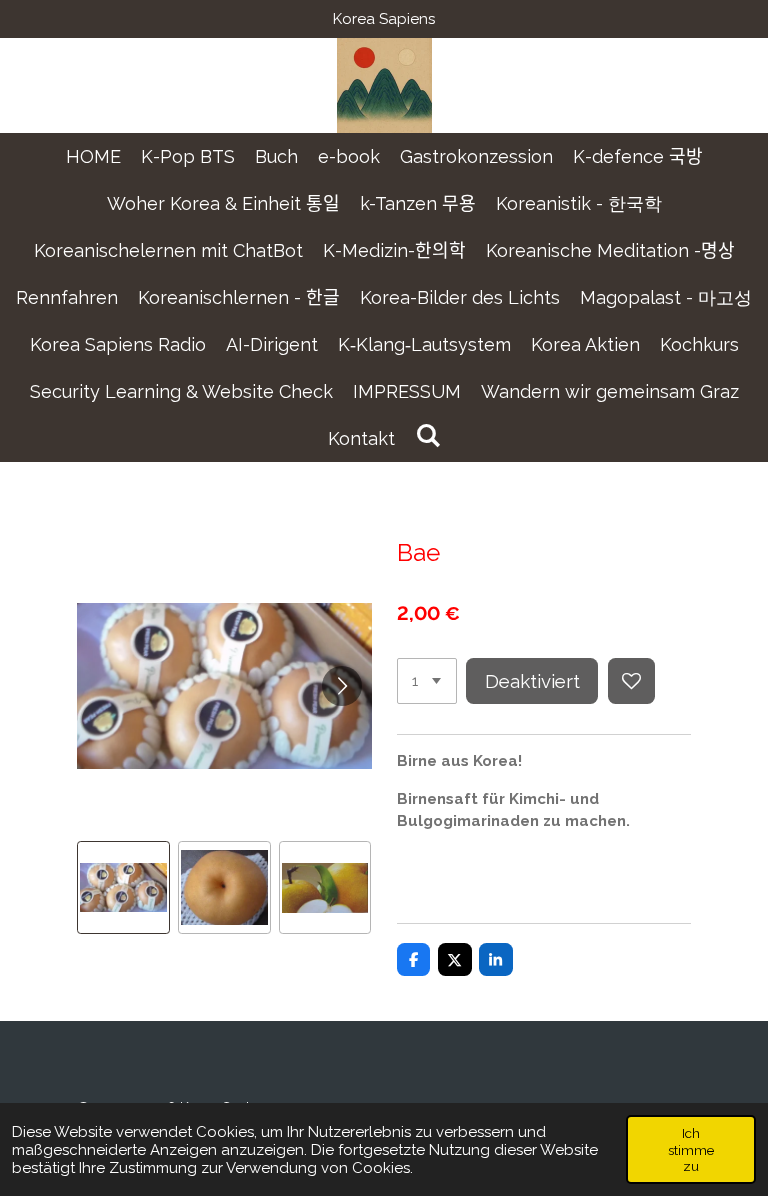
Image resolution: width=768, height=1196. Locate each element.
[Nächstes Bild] (342, 686)
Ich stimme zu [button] (691, 1149)
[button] (123, 887)
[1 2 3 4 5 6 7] (427, 681)
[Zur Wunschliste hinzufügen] (631, 681)
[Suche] (427, 435)
